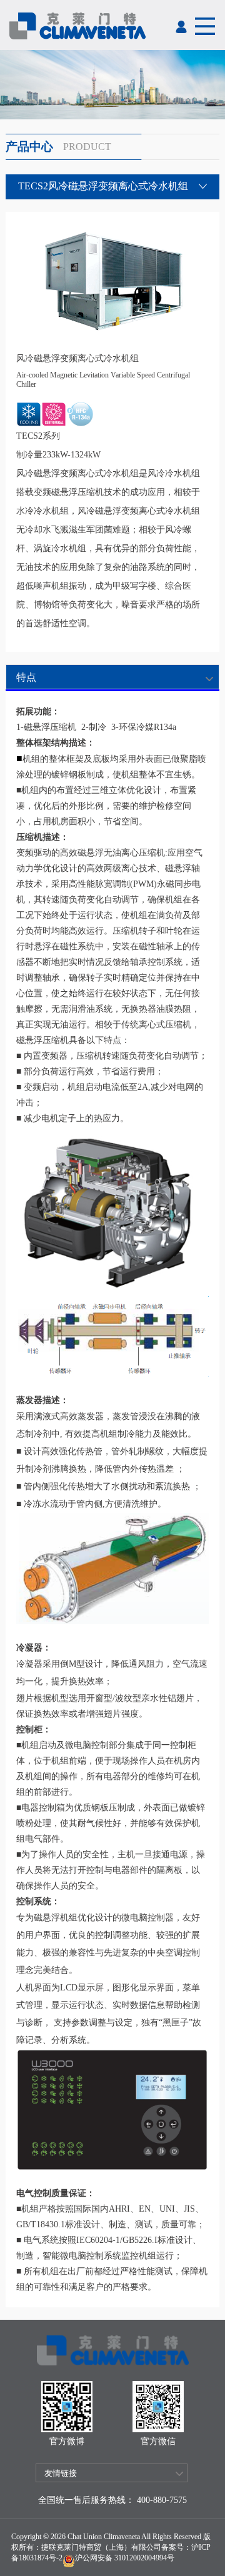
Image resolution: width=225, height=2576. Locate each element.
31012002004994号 (143, 2558)
